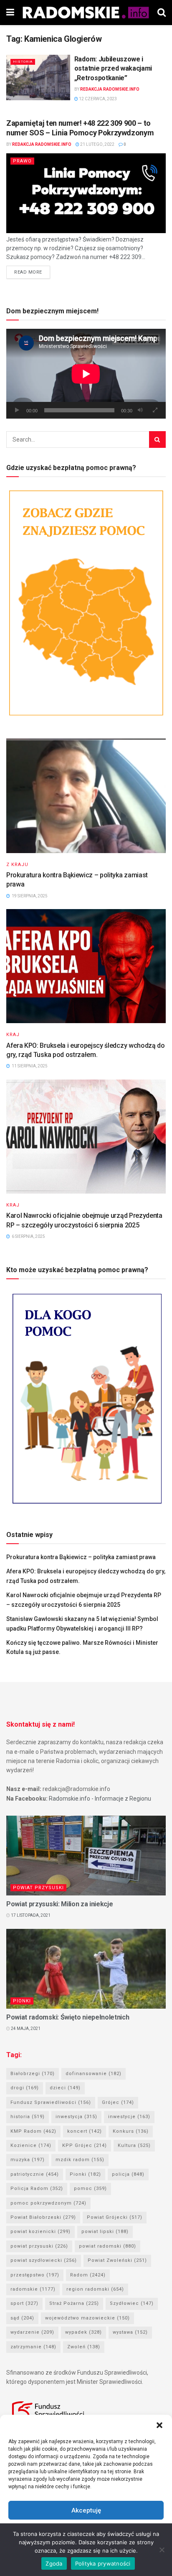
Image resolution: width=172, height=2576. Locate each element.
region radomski (95, 2289)
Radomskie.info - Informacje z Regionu (100, 1799)
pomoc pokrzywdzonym (48, 2203)
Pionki (22, 2001)
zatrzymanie (33, 2347)
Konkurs (131, 2131)
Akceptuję (86, 2510)
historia (28, 2117)
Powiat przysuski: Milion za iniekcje (59, 1904)
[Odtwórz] (17, 410)
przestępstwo (35, 2275)
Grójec (118, 2102)
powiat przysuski (39, 2246)
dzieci (65, 2088)
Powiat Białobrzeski (43, 2217)
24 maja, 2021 (25, 2029)
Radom (88, 2275)
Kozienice (31, 2145)
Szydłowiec (132, 2303)
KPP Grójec (85, 2145)
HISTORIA (23, 62)
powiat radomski (107, 2246)
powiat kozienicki (40, 2232)
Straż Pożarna (74, 2303)
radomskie (33, 2289)
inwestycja (76, 2117)
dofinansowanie (94, 2074)
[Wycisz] (140, 410)
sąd (22, 2318)
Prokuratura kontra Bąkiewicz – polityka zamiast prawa (81, 1557)
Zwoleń (84, 2347)
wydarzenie (32, 2332)
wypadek (83, 2332)
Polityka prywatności (103, 2563)
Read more (28, 272)
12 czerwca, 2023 (97, 99)
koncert (85, 2131)
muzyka (28, 2160)
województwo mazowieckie (87, 2318)
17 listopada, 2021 (30, 1915)
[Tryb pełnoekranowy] (155, 410)
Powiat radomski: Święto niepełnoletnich (68, 2017)
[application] (86, 374)
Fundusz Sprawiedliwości (51, 2102)
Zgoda (54, 2563)
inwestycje (129, 2117)
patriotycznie (35, 2174)
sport (24, 2303)
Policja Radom (37, 2189)
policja (128, 2174)
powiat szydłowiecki (44, 2260)
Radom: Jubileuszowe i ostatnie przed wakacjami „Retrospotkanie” (113, 69)
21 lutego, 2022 (97, 144)
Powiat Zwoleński (117, 2260)
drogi (25, 2088)
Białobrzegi (33, 2074)
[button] (159, 2425)
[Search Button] (157, 439)
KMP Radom (33, 2131)
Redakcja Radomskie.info (110, 89)
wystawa (130, 2332)
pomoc (90, 2189)
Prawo (22, 161)
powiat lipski (105, 2232)
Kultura (134, 2145)
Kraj (13, 1035)
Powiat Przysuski (38, 1888)
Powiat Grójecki (115, 2217)
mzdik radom (80, 2160)
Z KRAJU (17, 865)
